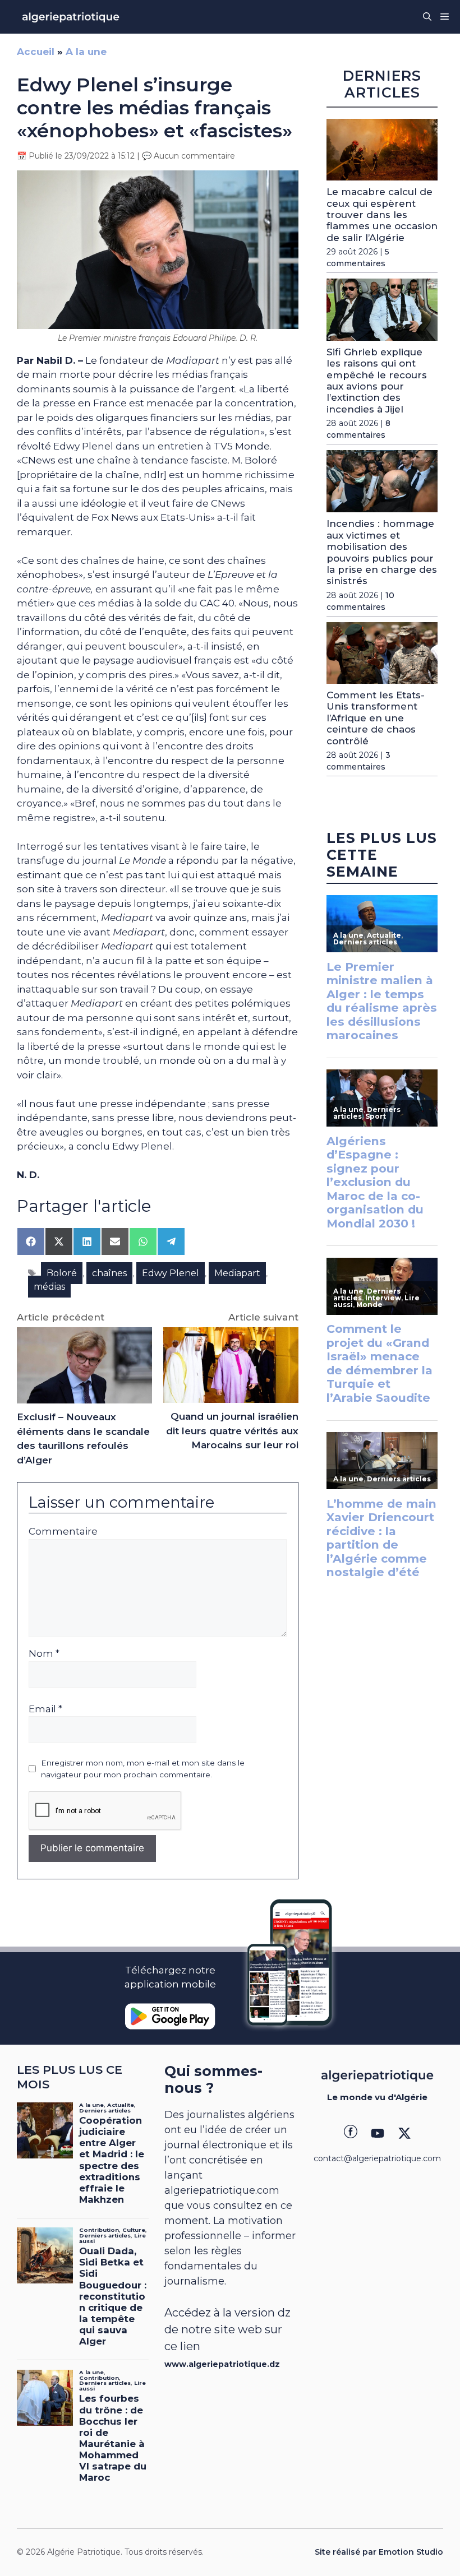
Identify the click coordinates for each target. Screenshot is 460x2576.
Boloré (62, 1273)
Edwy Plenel (171, 1273)
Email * (45, 1709)
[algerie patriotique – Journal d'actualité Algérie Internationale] (71, 17)
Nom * (44, 1653)
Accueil (36, 52)
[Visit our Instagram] (378, 2133)
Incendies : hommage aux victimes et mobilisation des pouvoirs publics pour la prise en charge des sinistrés (382, 552)
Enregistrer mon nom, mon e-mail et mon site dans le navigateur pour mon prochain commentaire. (143, 1768)
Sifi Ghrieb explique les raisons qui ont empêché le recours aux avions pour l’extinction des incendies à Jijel (377, 381)
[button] (427, 17)
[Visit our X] (404, 2133)
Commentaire (63, 1531)
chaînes (109, 1273)
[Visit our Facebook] (351, 2133)
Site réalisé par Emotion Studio (379, 2552)
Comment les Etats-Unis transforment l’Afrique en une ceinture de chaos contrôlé (376, 718)
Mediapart (237, 1273)
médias (49, 1287)
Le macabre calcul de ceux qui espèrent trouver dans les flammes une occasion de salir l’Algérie (382, 215)
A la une (86, 52)
